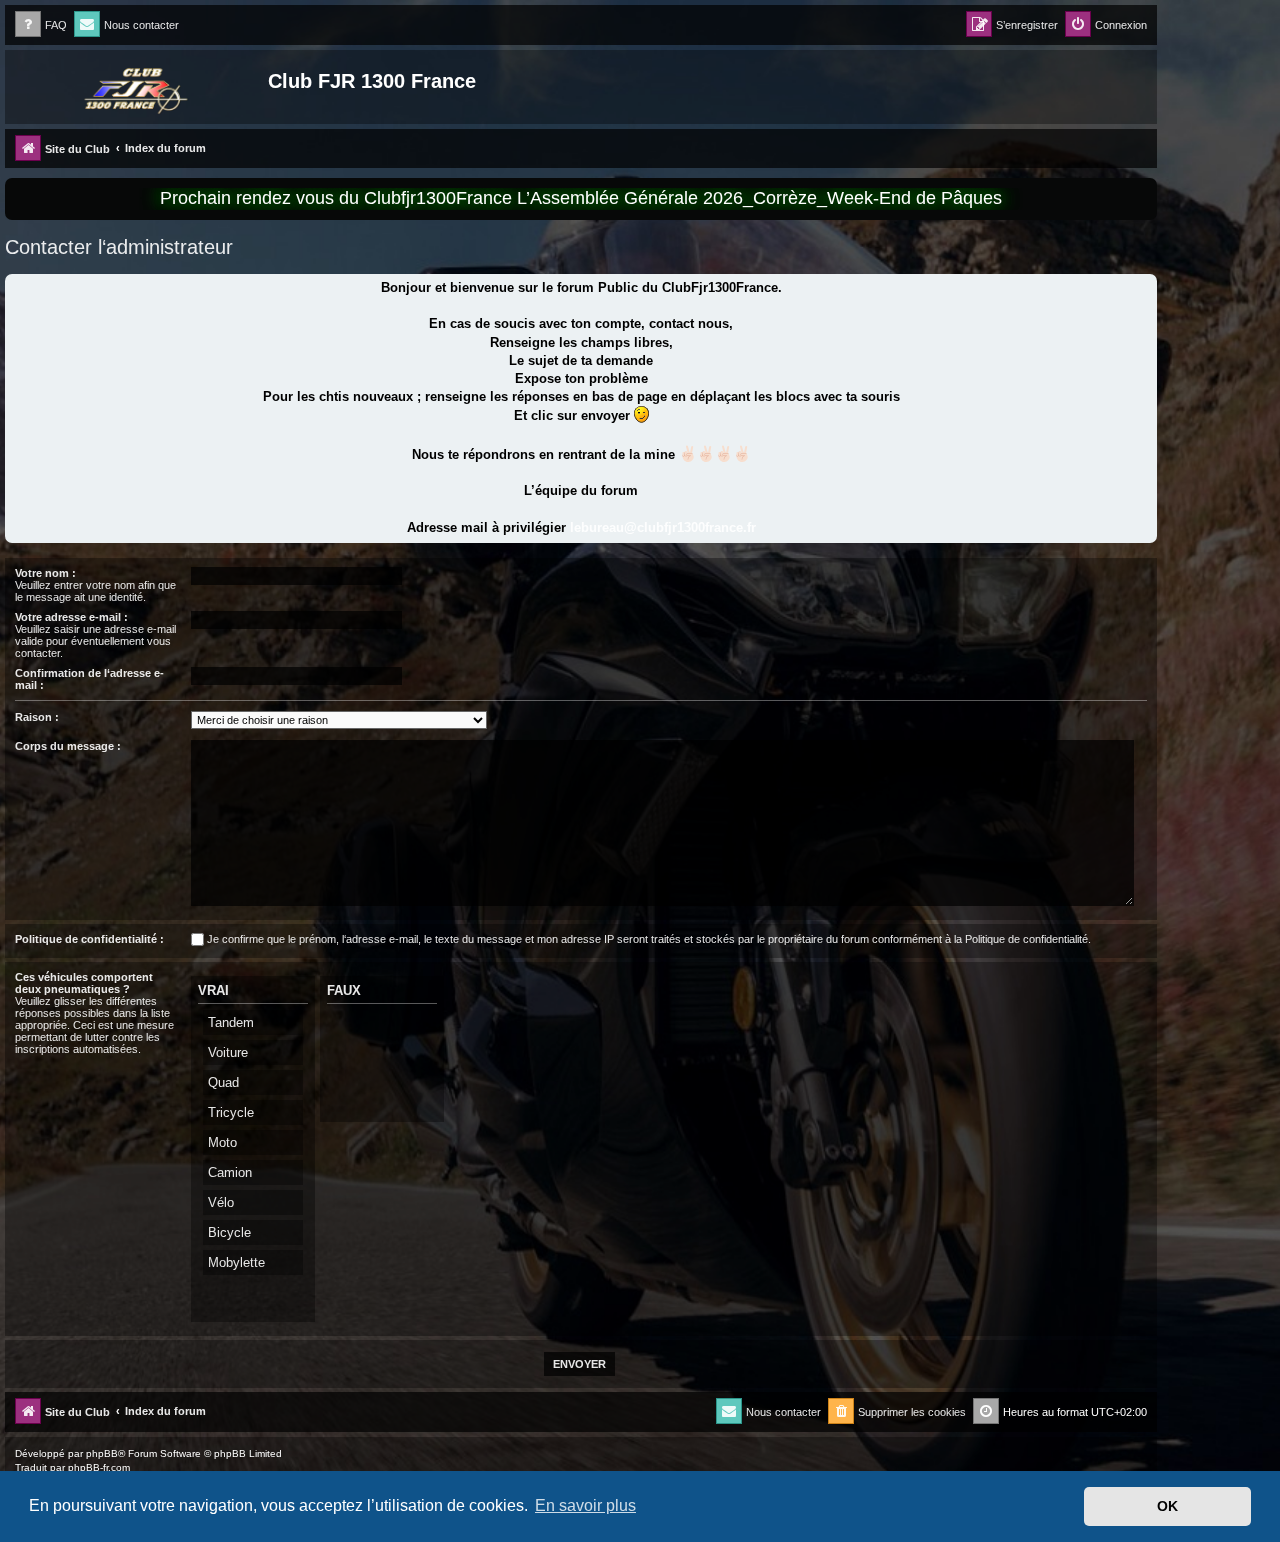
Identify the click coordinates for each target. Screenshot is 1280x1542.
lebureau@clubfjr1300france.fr (663, 527)
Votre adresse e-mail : (71, 617)
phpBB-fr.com (99, 1467)
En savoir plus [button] (585, 1505)
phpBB (102, 1453)
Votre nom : (45, 573)
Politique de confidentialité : (89, 939)
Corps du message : (68, 746)
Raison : (37, 717)
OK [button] (1167, 1506)
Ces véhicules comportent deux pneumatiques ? (84, 983)
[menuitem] (41, 25)
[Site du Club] (139, 87)
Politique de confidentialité (1026, 939)
